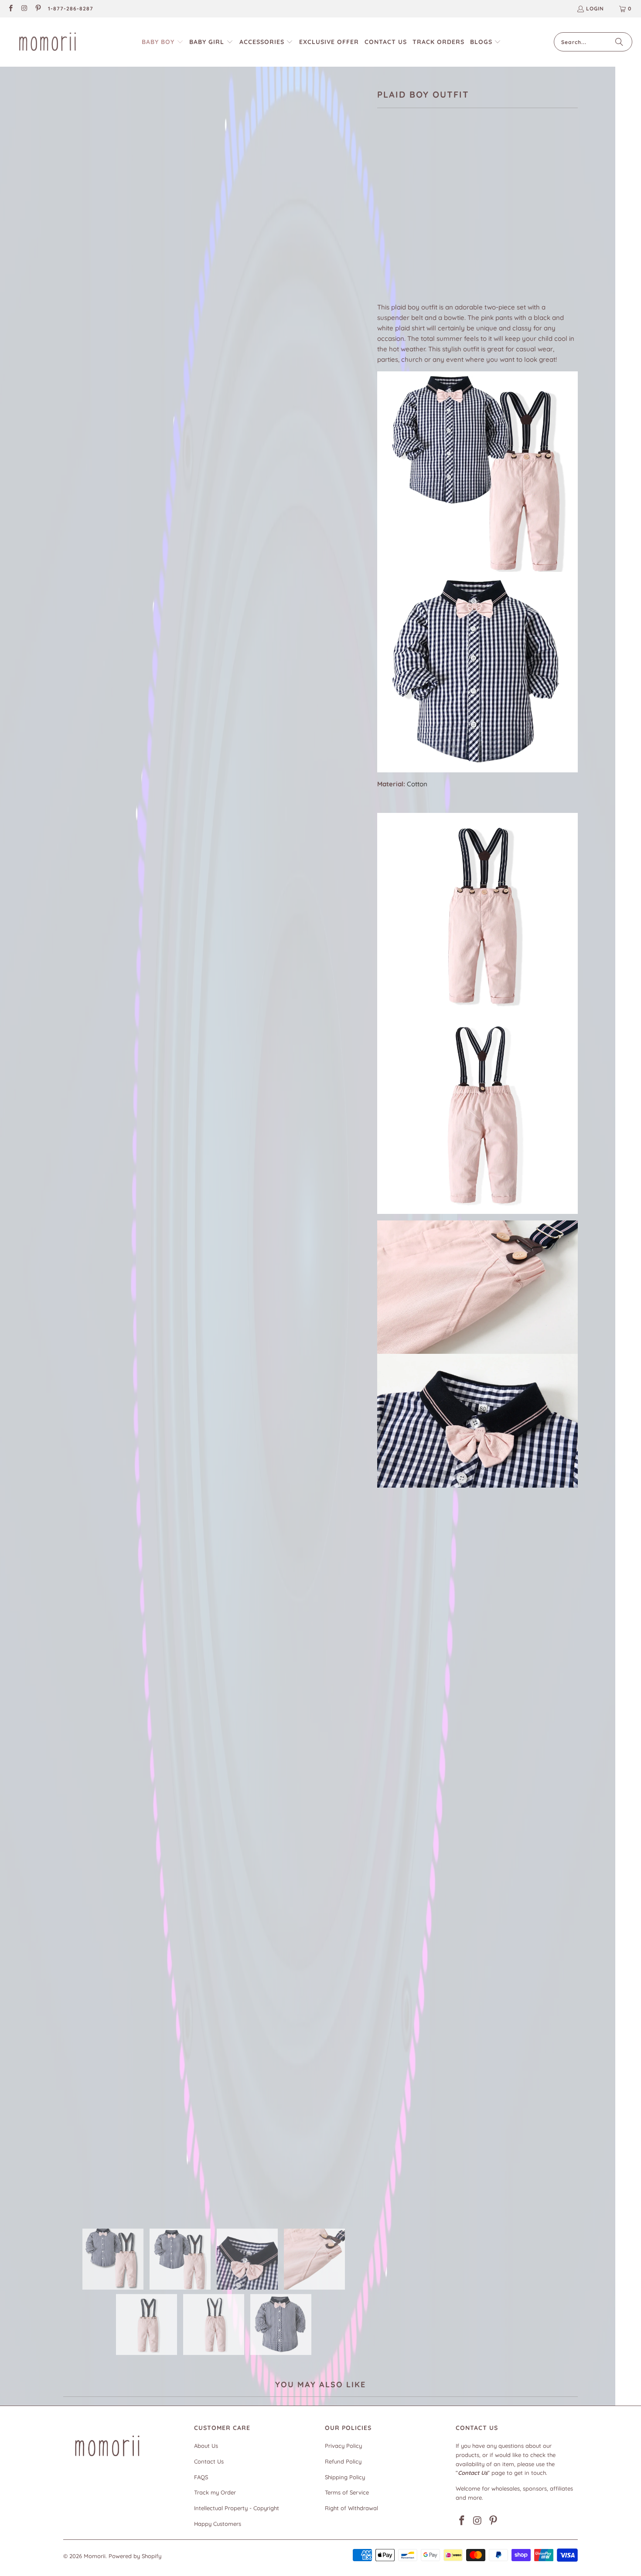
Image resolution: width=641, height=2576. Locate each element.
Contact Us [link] (209, 2461)
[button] (163, 42)
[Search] (619, 42)
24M (434, 215)
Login (595, 8)
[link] (10, 9)
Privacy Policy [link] (343, 2446)
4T (477, 215)
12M (387, 215)
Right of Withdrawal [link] (351, 2508)
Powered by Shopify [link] (135, 2556)
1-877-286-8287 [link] (71, 8)
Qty (382, 241)
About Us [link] (206, 2446)
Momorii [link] (95, 2556)
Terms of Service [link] (347, 2492)
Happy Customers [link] (218, 2524)
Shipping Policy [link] (345, 2477)
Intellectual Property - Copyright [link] (237, 2508)
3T (457, 215)
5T (499, 215)
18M (410, 215)
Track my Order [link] (215, 2492)
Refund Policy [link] (343, 2461)
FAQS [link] (201, 2477)
